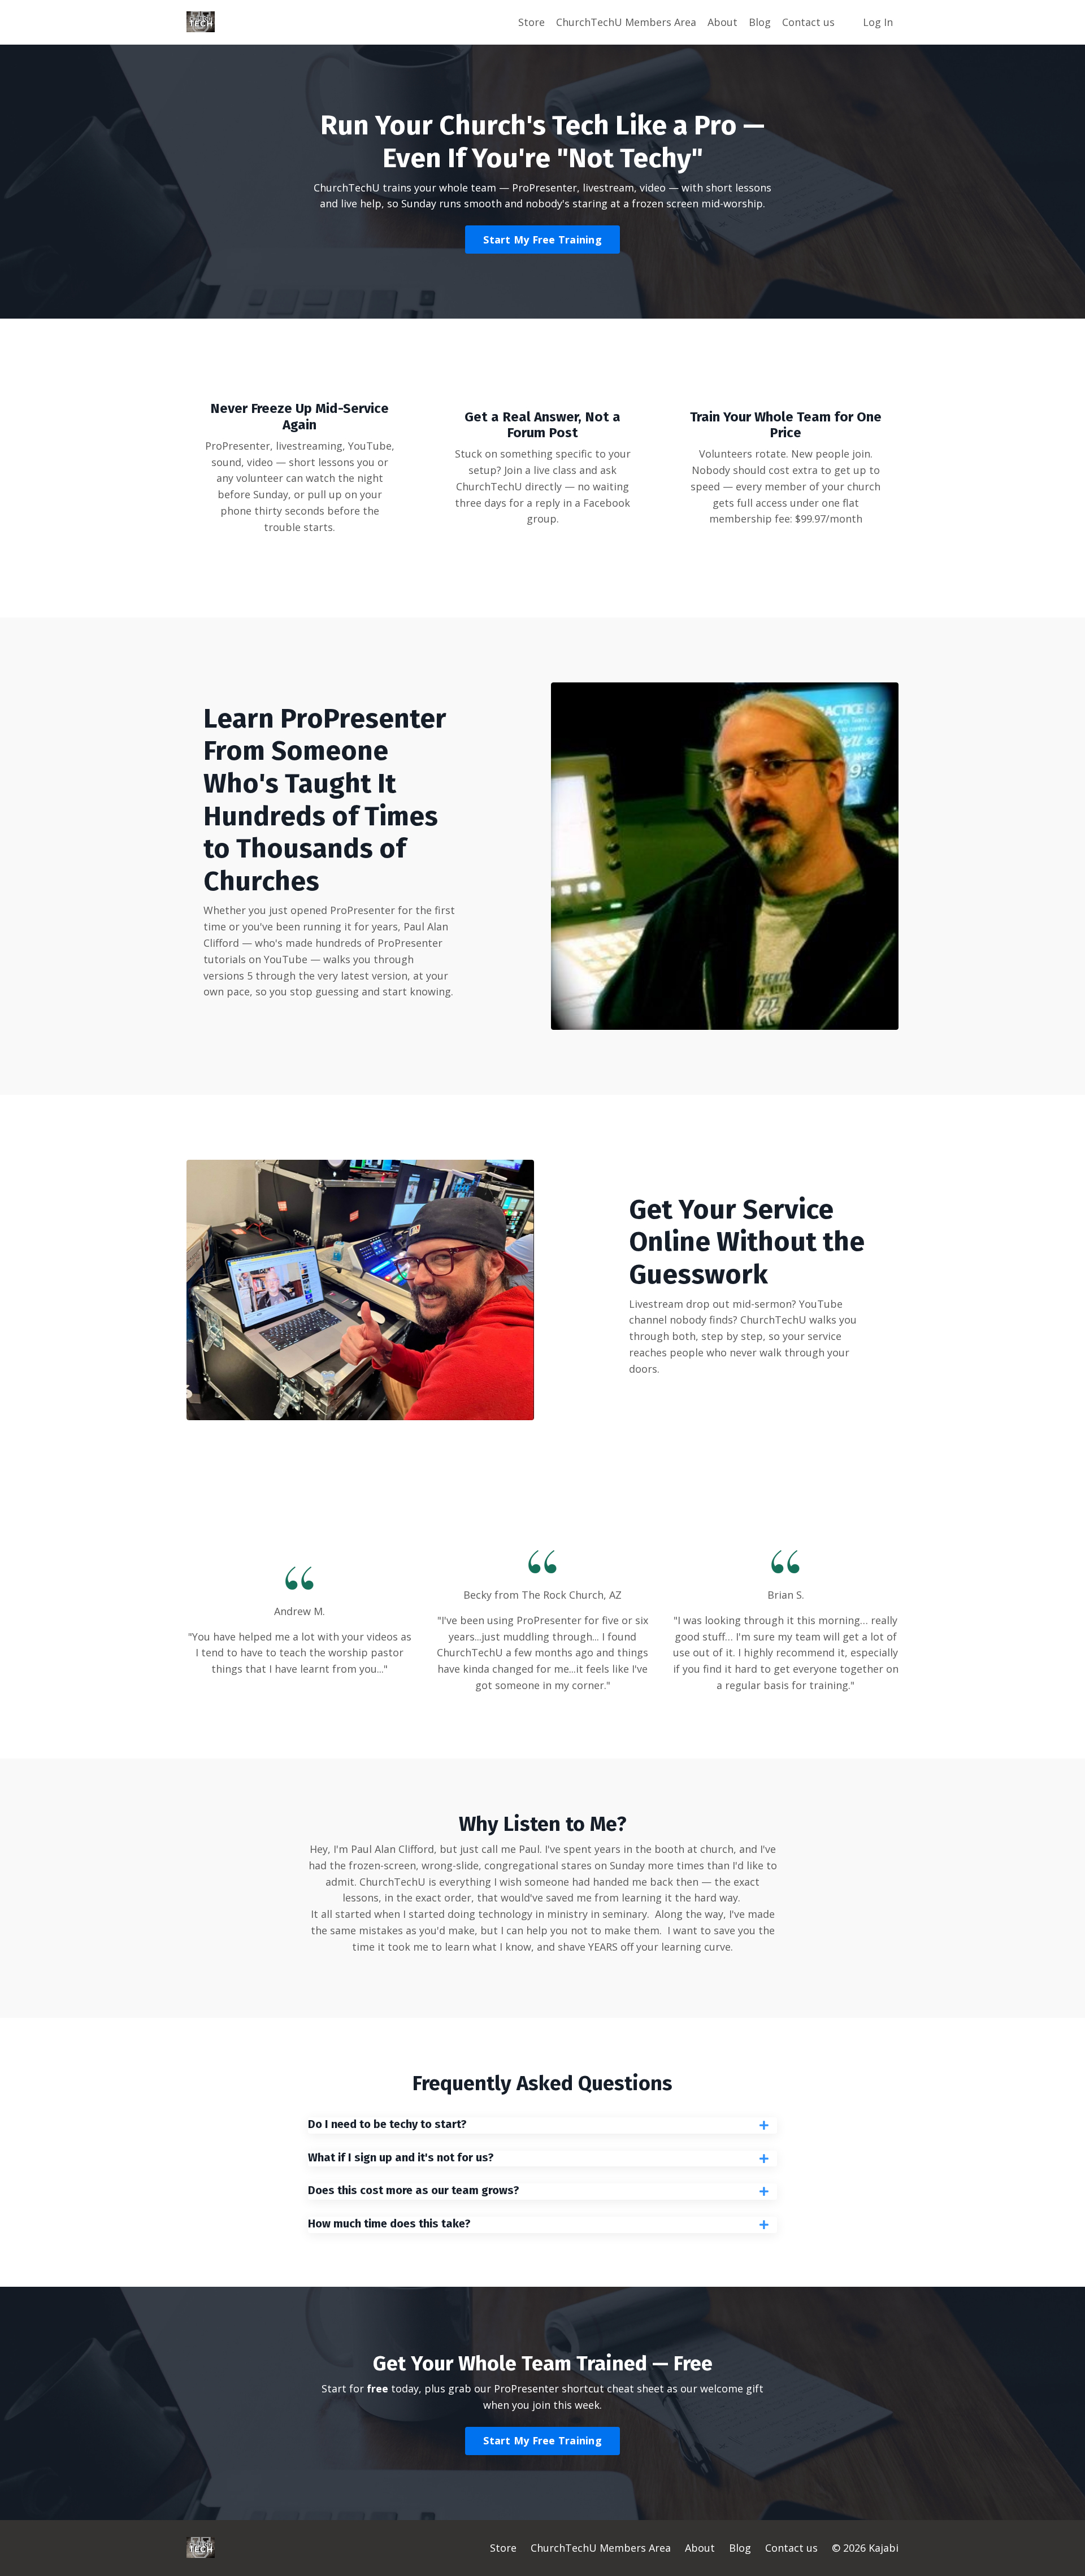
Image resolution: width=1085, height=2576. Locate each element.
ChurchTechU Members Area (626, 22)
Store (531, 22)
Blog (760, 22)
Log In (878, 22)
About (722, 22)
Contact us (808, 22)
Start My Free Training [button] (542, 240)
